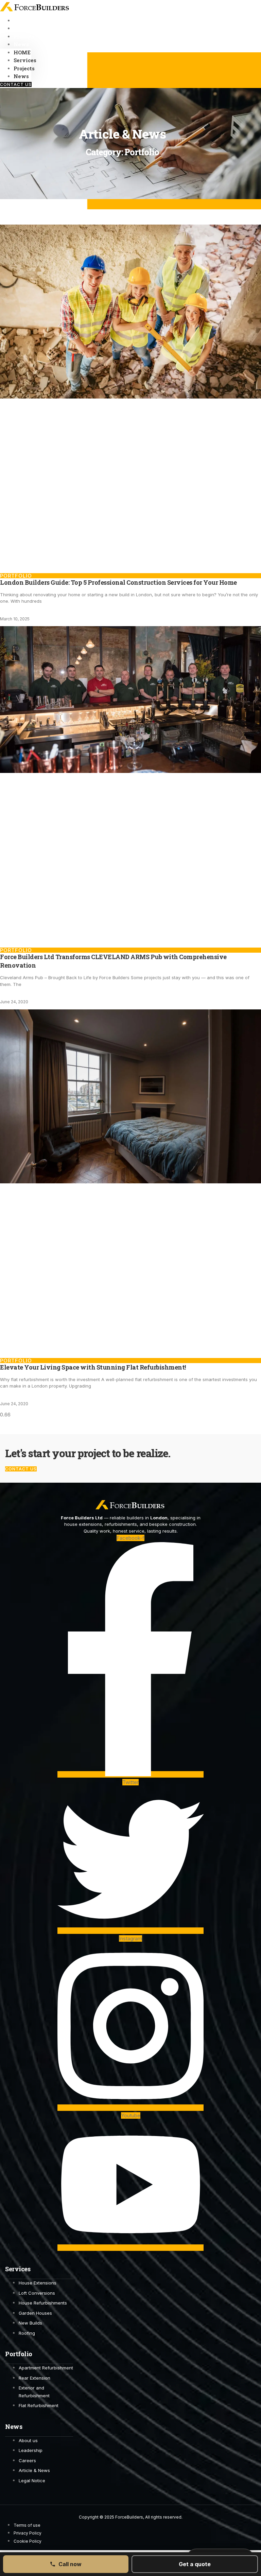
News (21, 44)
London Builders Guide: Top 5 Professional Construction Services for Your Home (118, 582)
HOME (22, 52)
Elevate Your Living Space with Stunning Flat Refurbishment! (93, 1367)
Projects (24, 68)
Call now (70, 2564)
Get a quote (195, 2564)
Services (25, 60)
